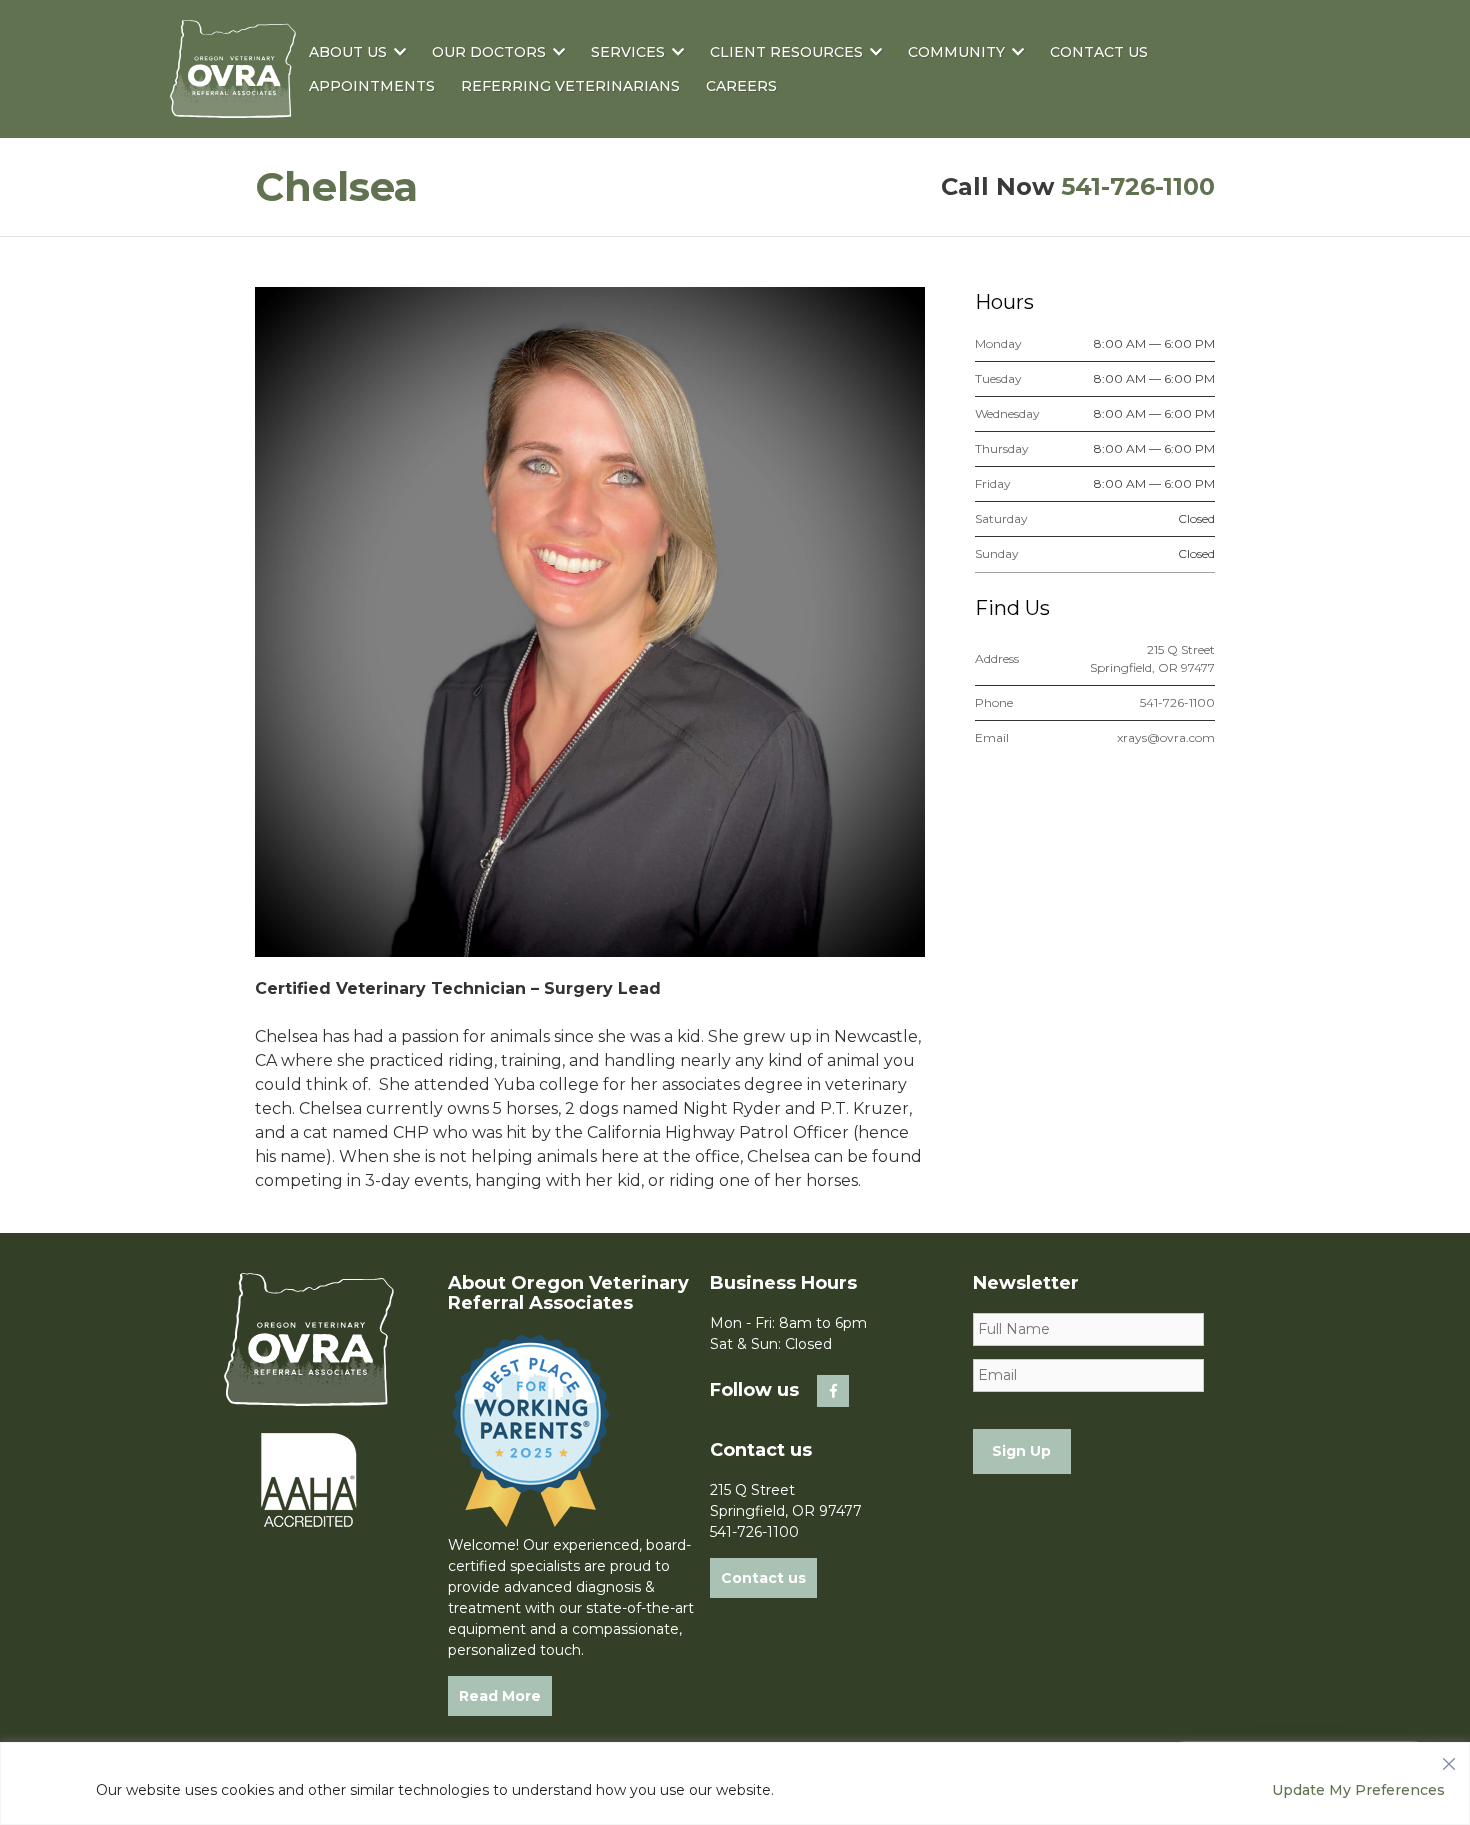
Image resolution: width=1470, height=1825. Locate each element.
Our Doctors (489, 52)
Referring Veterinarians (570, 86)
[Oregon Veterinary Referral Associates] (233, 104)
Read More (500, 1696)
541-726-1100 (1138, 186)
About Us (348, 52)
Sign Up (1021, 1451)
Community (956, 52)
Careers (741, 86)
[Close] (1449, 1759)
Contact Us (1099, 52)
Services (628, 52)
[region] (735, 1783)
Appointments (372, 86)
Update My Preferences (1358, 1790)
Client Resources (786, 52)
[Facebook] (833, 1391)
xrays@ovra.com (1166, 737)
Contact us (763, 1578)
